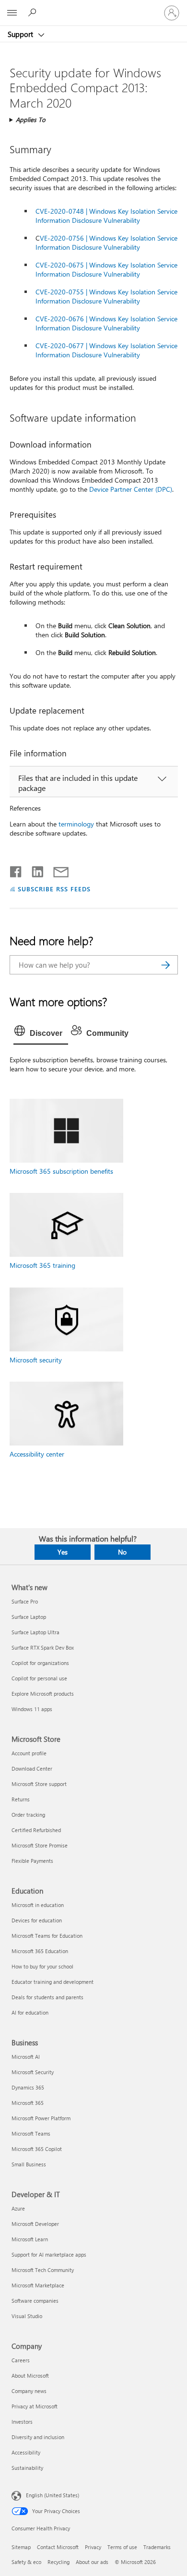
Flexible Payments (32, 1861)
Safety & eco (26, 2562)
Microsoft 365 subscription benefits (61, 1171)
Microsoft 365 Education (40, 1951)
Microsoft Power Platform (41, 2118)
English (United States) (53, 2495)
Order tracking (28, 1815)
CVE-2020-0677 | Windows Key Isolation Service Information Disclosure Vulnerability (106, 350)
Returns (21, 1799)
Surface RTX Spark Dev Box (43, 1647)
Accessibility (26, 2452)
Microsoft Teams (31, 2133)
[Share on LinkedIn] (34, 870)
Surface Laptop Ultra (35, 1632)
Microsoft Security (33, 2072)
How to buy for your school (42, 1966)
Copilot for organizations (40, 1663)
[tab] (41, 1033)
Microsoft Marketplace (38, 2285)
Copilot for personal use (39, 1678)
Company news (29, 2391)
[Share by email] (57, 870)
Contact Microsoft (58, 2547)
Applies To (31, 119)
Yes (63, 1552)
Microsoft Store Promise (40, 1845)
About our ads (92, 2562)
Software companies (35, 2301)
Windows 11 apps (32, 1709)
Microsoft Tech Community (43, 2270)
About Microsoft (30, 2376)
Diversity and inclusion (38, 2437)
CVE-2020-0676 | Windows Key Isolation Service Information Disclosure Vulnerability (106, 323)
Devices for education (37, 1920)
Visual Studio (27, 2316)
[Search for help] (34, 12)
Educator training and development (53, 1982)
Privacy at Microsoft (35, 2406)
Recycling (58, 2562)
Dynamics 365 (28, 2087)
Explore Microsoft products (43, 1694)
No (122, 1552)
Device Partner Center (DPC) (131, 489)
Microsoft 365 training (42, 1265)
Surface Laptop (29, 1617)
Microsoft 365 (28, 2103)
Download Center (32, 1768)
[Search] (166, 965)
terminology (76, 824)
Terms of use (122, 2547)
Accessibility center (37, 1454)
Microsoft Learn (30, 2239)
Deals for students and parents (47, 1997)
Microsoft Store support (39, 1784)
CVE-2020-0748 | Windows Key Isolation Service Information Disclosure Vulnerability (106, 216)
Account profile (29, 1753)
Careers (21, 2360)
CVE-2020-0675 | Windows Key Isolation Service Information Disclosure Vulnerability (106, 269)
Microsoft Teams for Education (47, 1936)
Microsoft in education (38, 1905)
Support (21, 34)
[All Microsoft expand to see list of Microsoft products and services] (12, 13)
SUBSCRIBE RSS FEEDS (54, 889)
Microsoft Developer (35, 2224)
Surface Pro (25, 1601)
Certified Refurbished (36, 1830)
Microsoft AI (26, 2057)
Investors (22, 2422)
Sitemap (21, 2547)
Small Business (29, 2164)
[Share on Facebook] (16, 870)
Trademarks (157, 2547)
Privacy (93, 2547)
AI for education (30, 2012)
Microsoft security (36, 1360)
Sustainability (27, 2468)
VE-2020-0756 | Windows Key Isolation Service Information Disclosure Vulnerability (106, 243)
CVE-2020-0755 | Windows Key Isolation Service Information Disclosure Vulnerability (106, 296)
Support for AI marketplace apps (49, 2254)
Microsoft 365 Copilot (37, 2149)
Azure (18, 2208)
